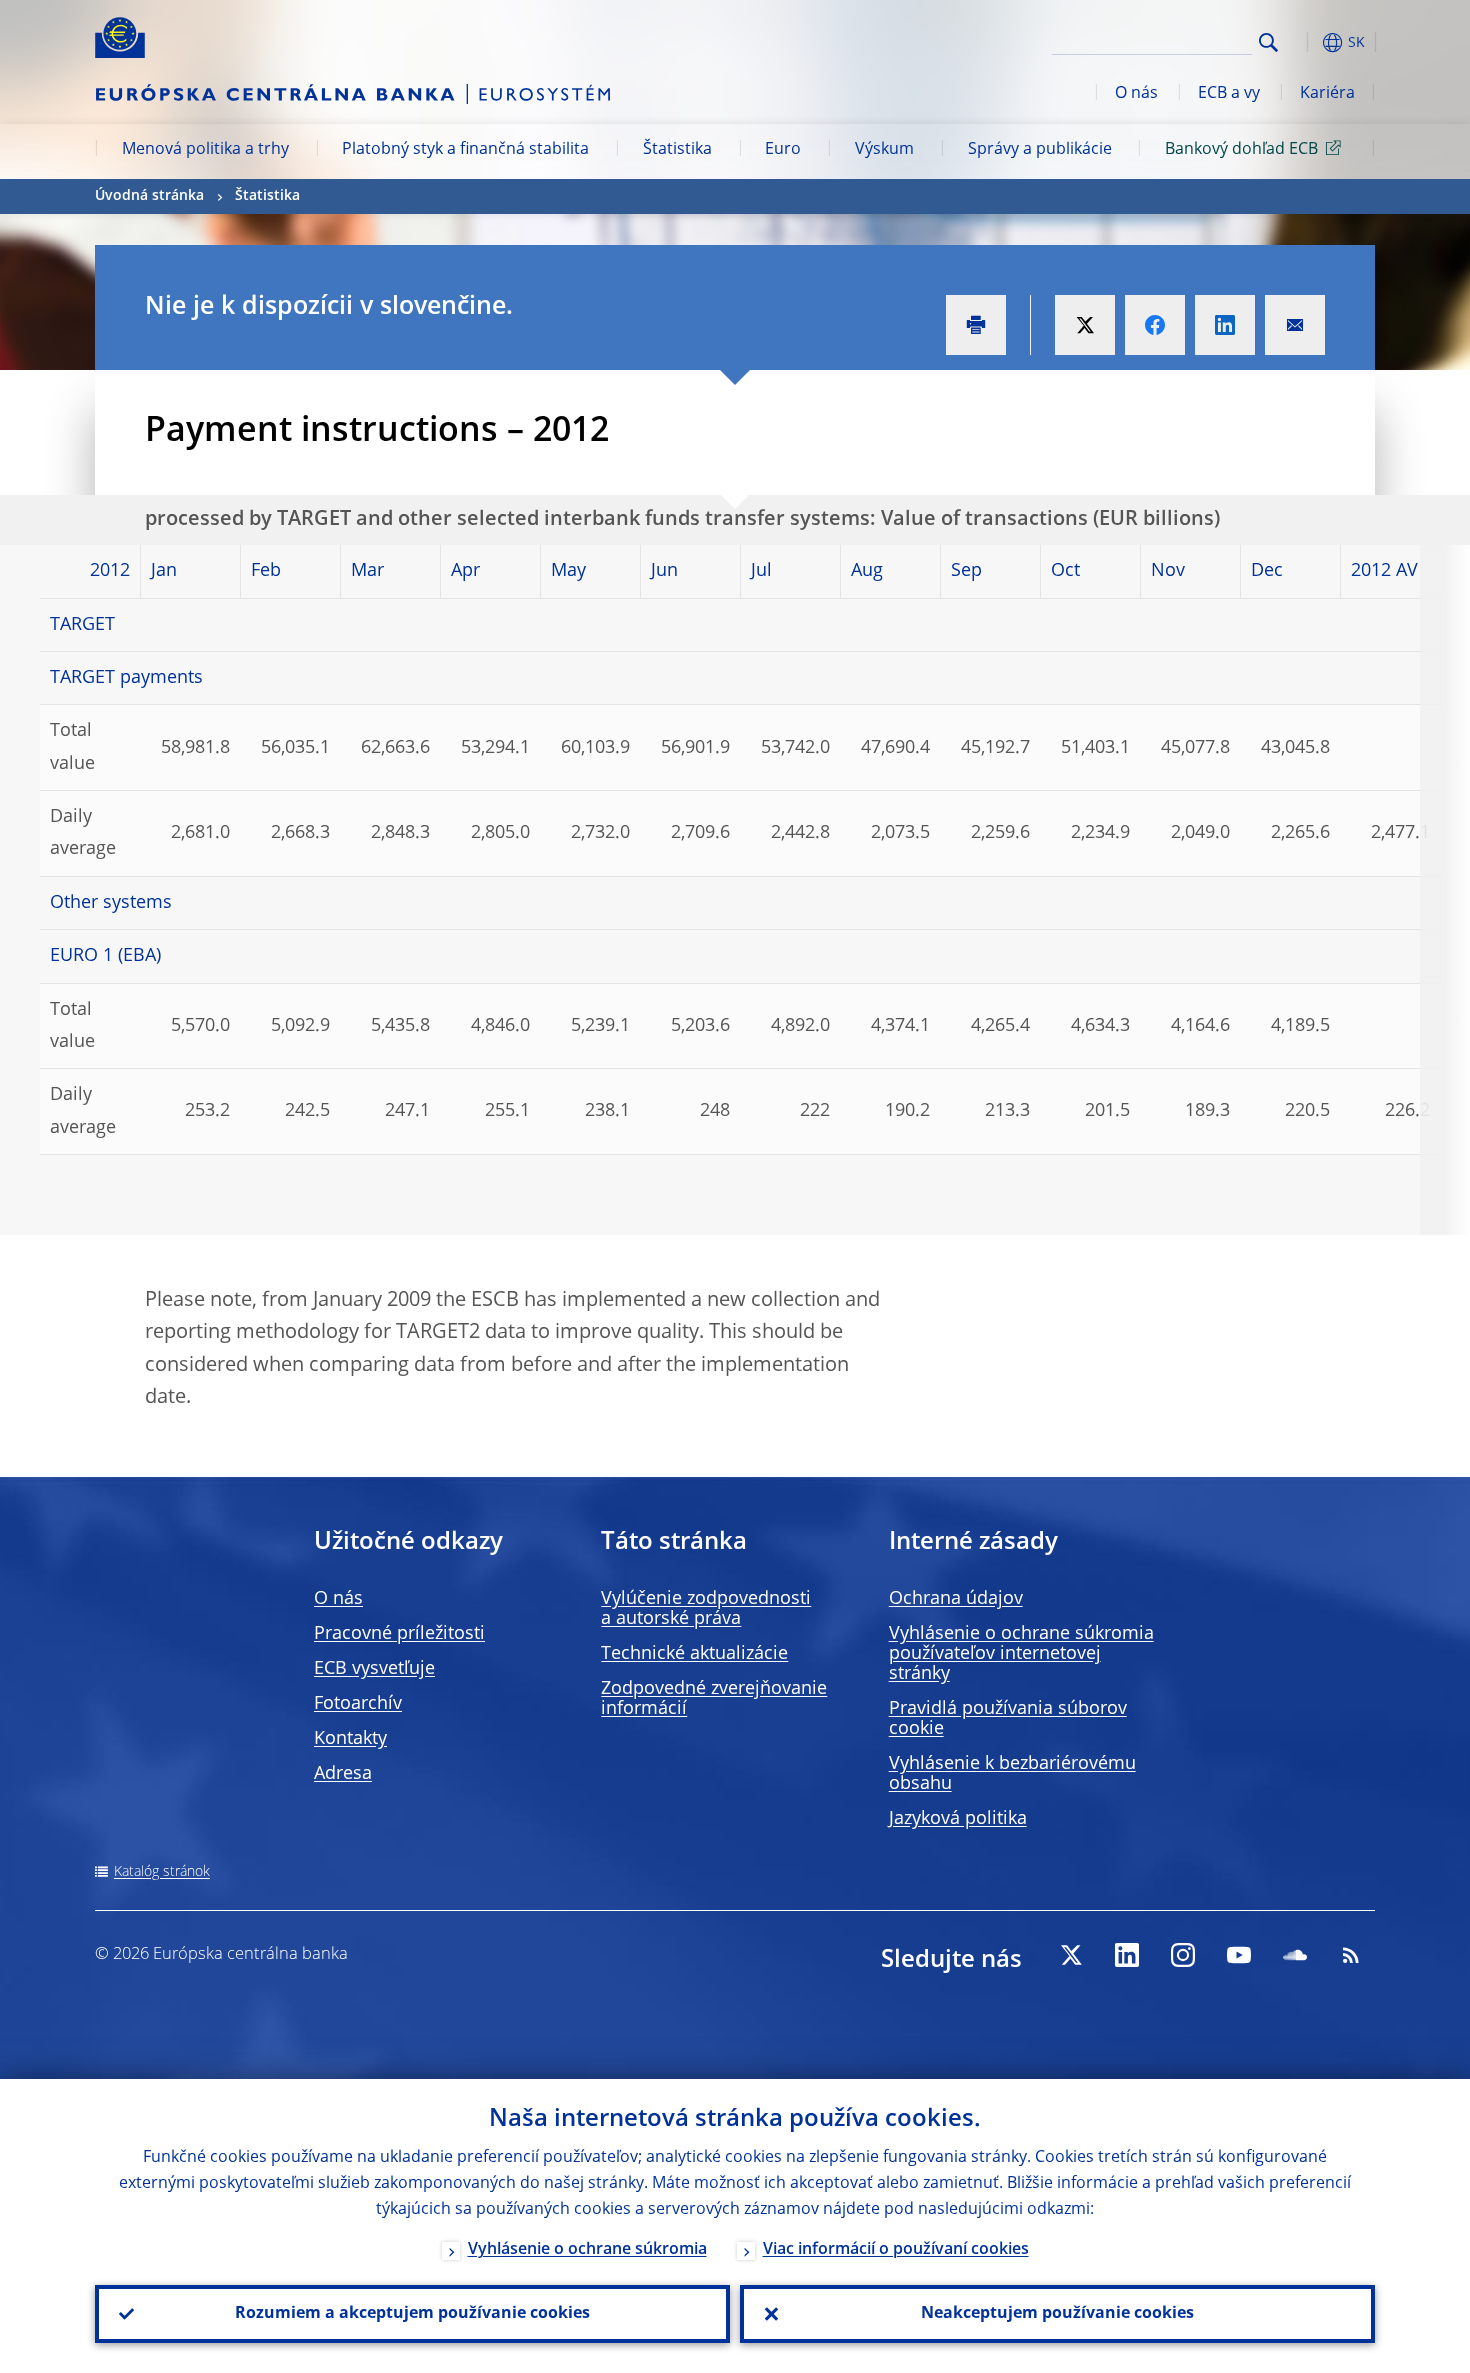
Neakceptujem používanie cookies (1057, 2314)
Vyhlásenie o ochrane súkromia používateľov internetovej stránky (1021, 1654)
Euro (783, 150)
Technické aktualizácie (694, 1654)
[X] (1071, 1955)
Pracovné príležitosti (399, 1634)
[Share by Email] (1295, 325)
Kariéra (1327, 94)
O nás (1136, 94)
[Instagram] (1183, 1955)
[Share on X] (1085, 325)
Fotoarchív (358, 1704)
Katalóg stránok (162, 1872)
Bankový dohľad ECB (1241, 150)
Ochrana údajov (956, 1599)
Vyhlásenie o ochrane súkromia (587, 2250)
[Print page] (976, 325)
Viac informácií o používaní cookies (896, 2250)
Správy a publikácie (1040, 150)
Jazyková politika (958, 1819)
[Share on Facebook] (1155, 325)
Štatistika (677, 150)
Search (1268, 42)
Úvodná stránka (149, 196)
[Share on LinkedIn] (1225, 325)
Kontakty (350, 1739)
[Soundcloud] (1295, 1955)
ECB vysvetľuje (374, 1669)
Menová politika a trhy (205, 150)
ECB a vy (1229, 94)
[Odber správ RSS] (1351, 1955)
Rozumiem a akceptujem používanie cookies (412, 2314)
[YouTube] (1239, 1955)
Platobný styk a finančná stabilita (465, 150)
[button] (1305, 42)
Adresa (343, 1774)
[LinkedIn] (1127, 1955)
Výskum (884, 150)
